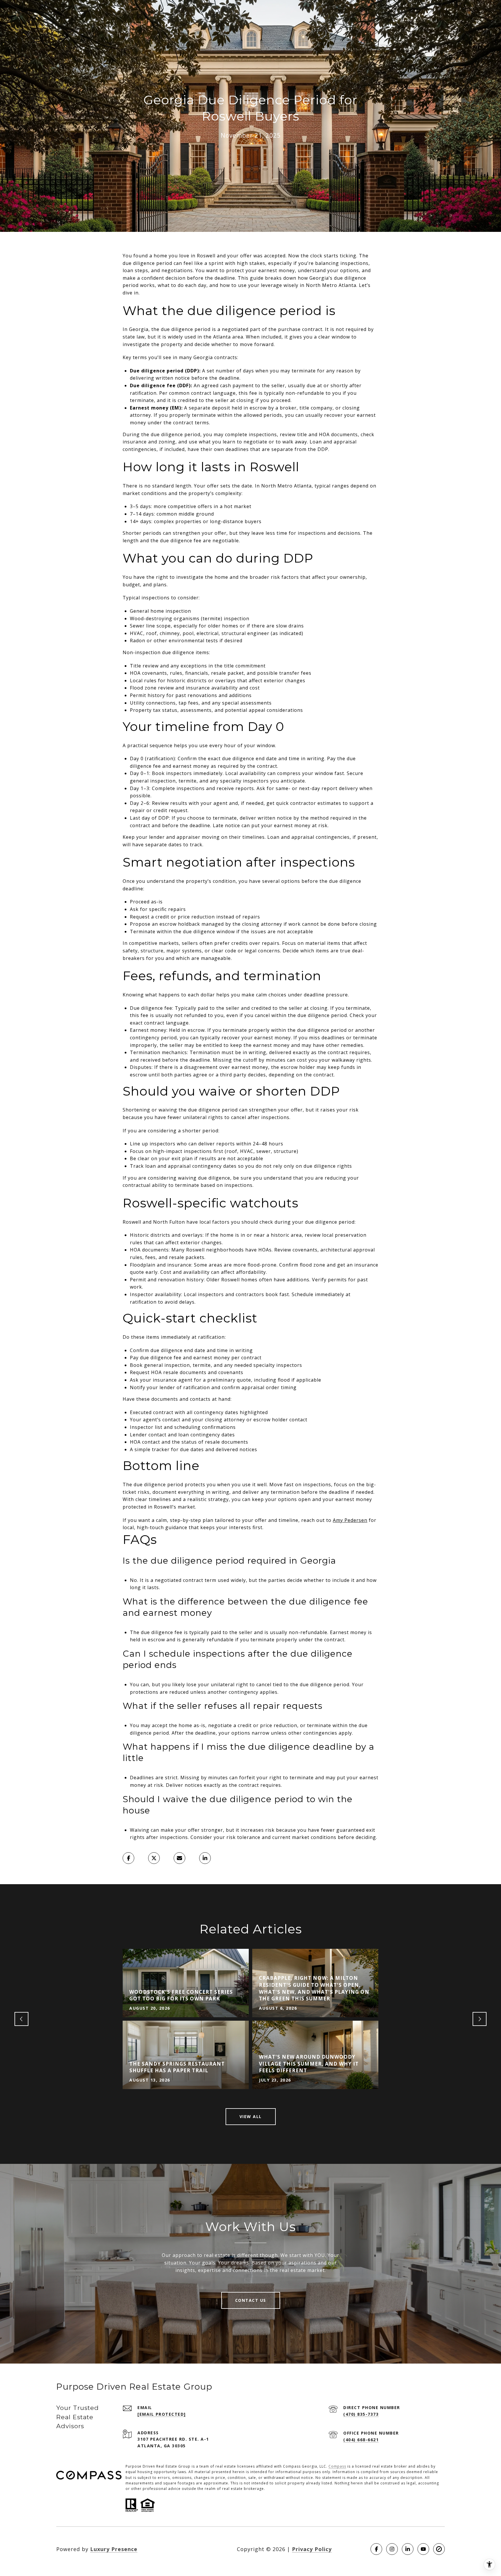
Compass (337, 2466)
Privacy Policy (312, 2549)
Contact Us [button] (251, 2300)
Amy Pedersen (350, 1520)
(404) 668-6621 (361, 2440)
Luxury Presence (114, 2549)
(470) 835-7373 (361, 2414)
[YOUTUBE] (423, 2549)
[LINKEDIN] (408, 2549)
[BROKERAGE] (439, 2549)
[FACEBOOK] (376, 2549)
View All (251, 2116)
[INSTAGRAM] (392, 2549)
